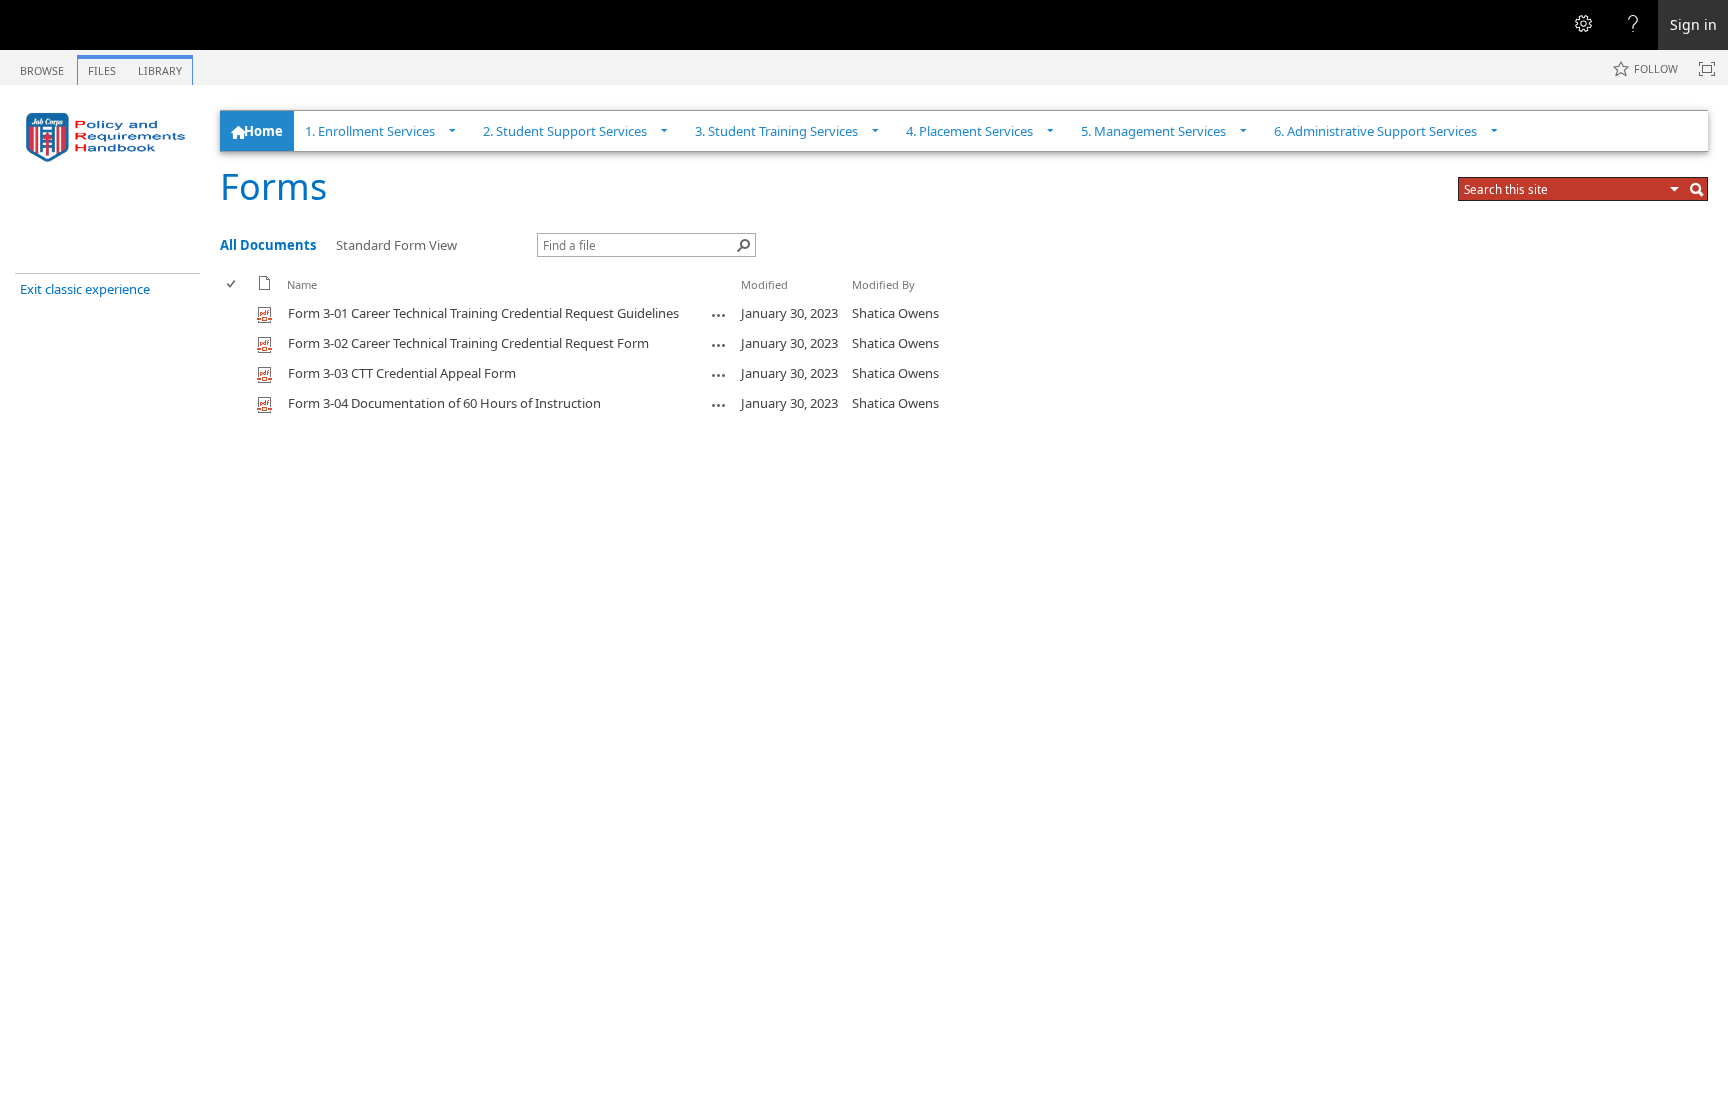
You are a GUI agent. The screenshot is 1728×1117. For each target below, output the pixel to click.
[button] (1675, 189)
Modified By (883, 284)
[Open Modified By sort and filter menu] (859, 299)
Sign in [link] (1693, 24)
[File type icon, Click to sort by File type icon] (265, 286)
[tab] (42, 66)
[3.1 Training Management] (110, 137)
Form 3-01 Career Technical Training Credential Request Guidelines (483, 313)
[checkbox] (232, 284)
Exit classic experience (85, 289)
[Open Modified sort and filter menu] (748, 299)
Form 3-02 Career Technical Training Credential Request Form (468, 343)
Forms (273, 186)
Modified (764, 284)
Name (302, 284)
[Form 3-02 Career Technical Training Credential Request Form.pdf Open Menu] (719, 345)
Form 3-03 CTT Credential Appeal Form (402, 373)
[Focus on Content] (1707, 69)
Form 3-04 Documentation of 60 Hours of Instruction (444, 403)
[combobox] (1564, 189)
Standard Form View (396, 245)
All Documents (268, 245)
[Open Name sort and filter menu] (294, 299)
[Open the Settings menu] (1583, 25)
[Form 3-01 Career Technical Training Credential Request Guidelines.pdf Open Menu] (719, 315)
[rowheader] (236, 314)
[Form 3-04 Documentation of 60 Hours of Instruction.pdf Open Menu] (719, 405)
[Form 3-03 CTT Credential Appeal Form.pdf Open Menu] (719, 375)
